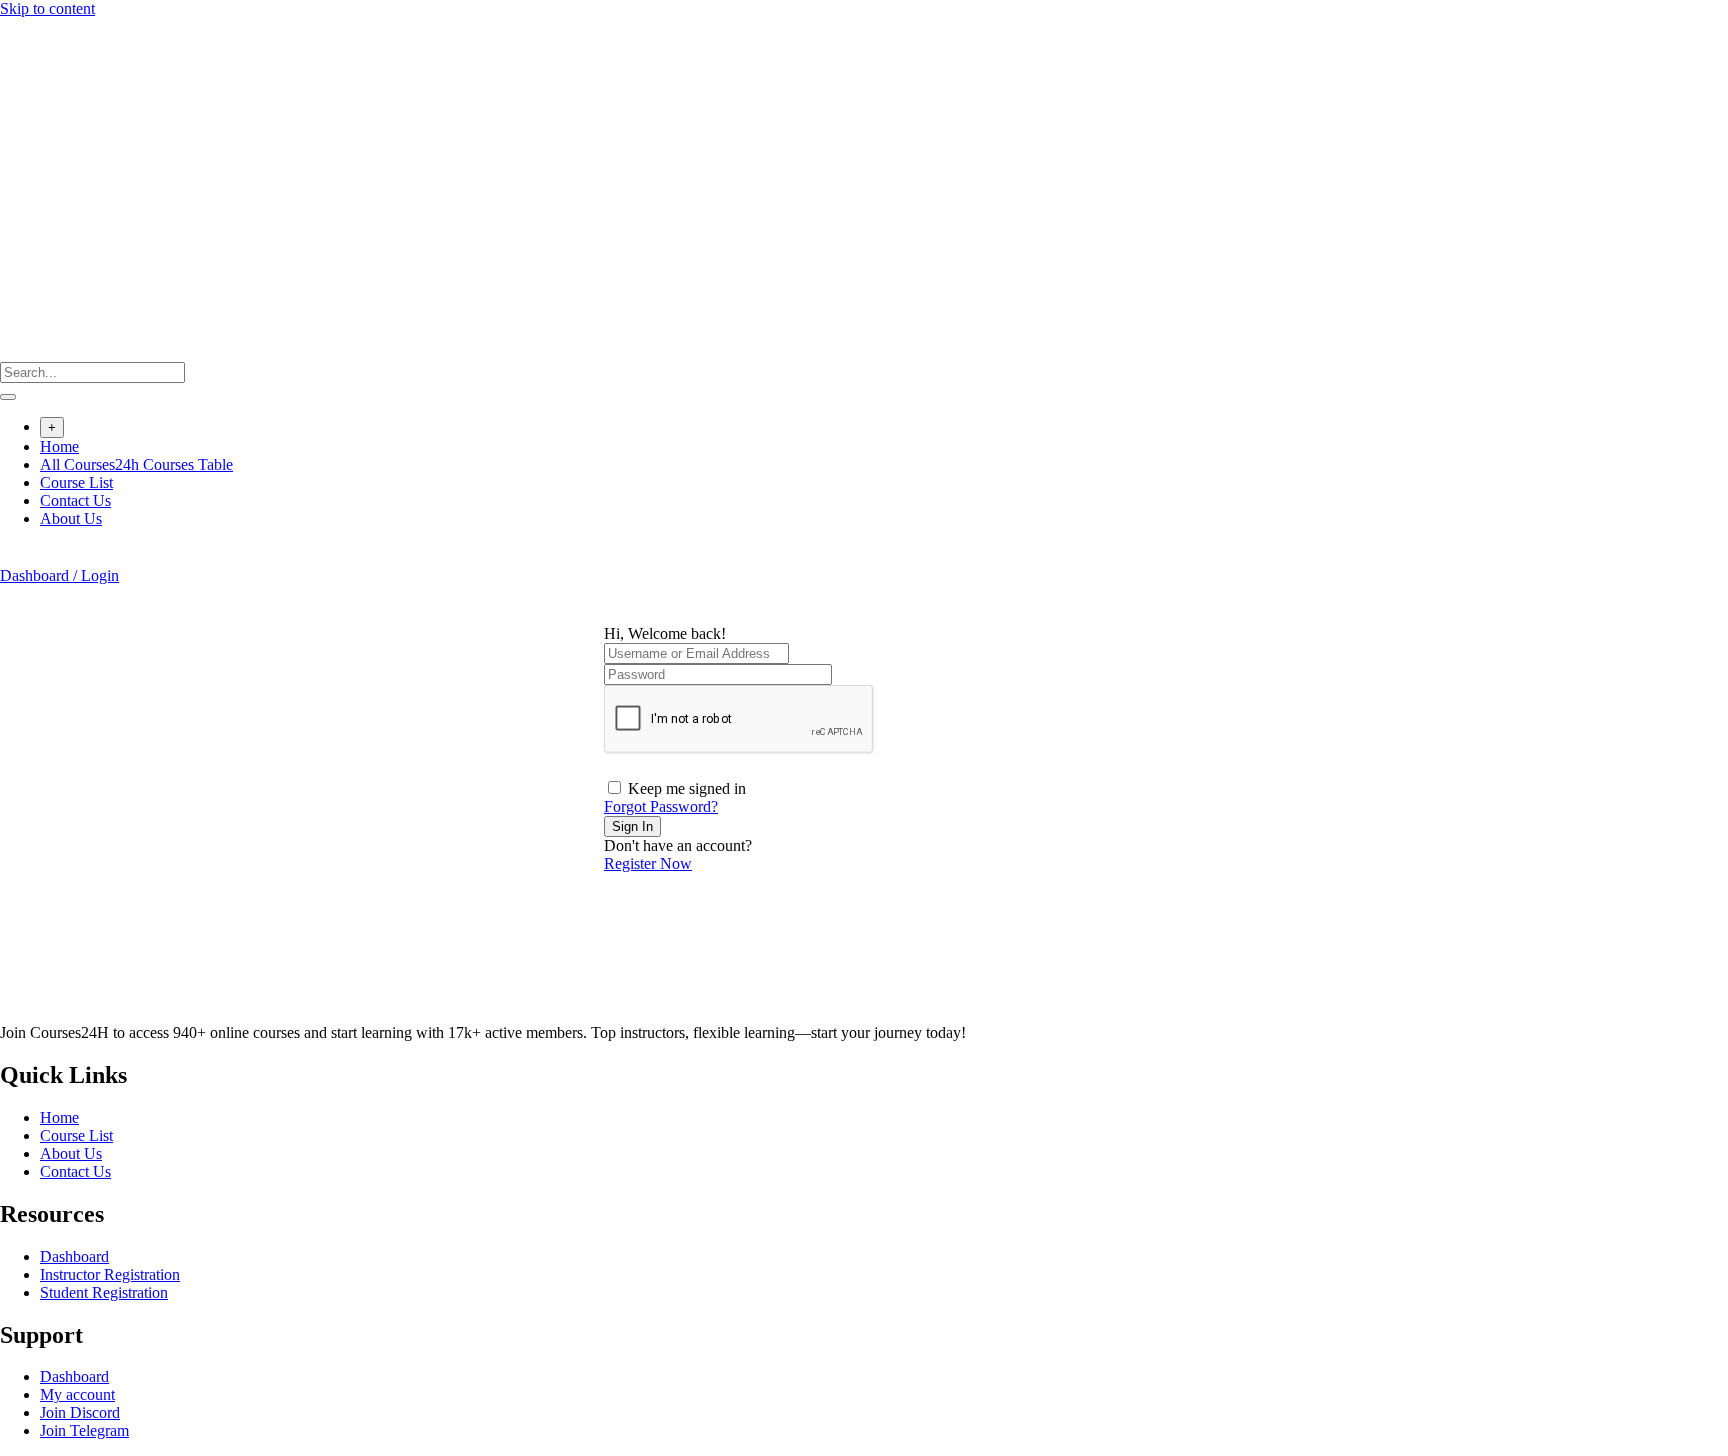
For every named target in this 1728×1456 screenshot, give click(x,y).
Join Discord (80, 1412)
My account (77, 1394)
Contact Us (75, 500)
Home (59, 446)
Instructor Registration (110, 1274)
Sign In (632, 826)
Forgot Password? (661, 806)
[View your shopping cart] (10, 557)
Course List (76, 482)
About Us (71, 518)
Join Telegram (84, 1430)
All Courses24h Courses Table (136, 464)
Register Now (648, 863)
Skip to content (47, 8)
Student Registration (104, 1292)
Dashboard (74, 1256)
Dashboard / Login (59, 575)
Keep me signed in (687, 788)
